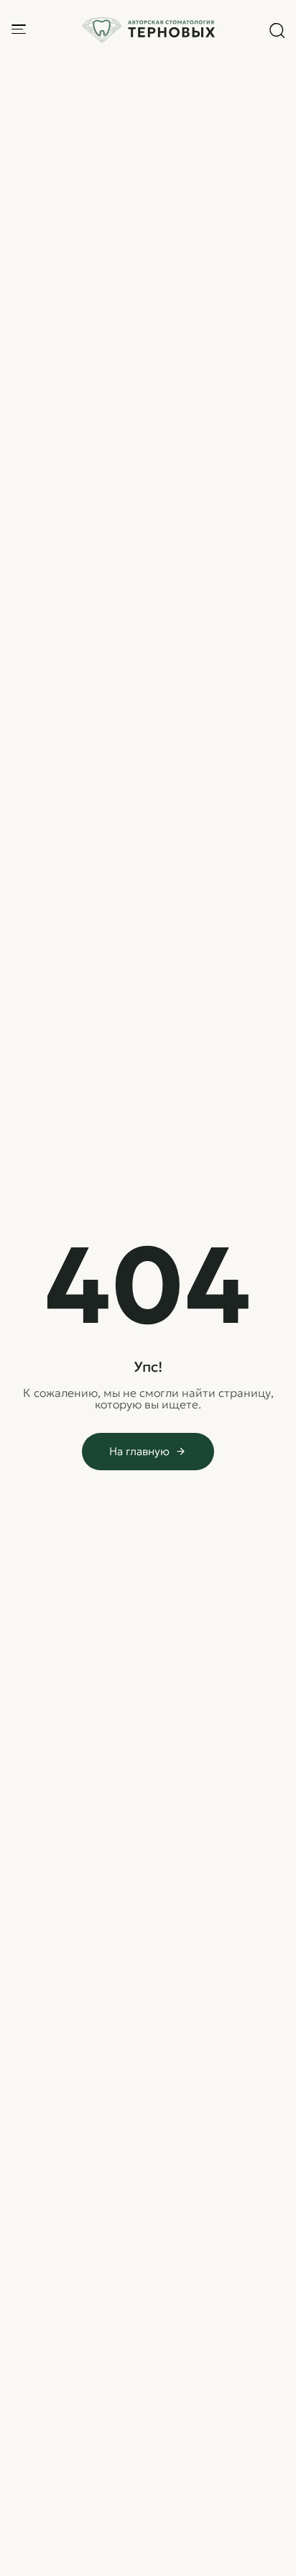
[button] (277, 30)
